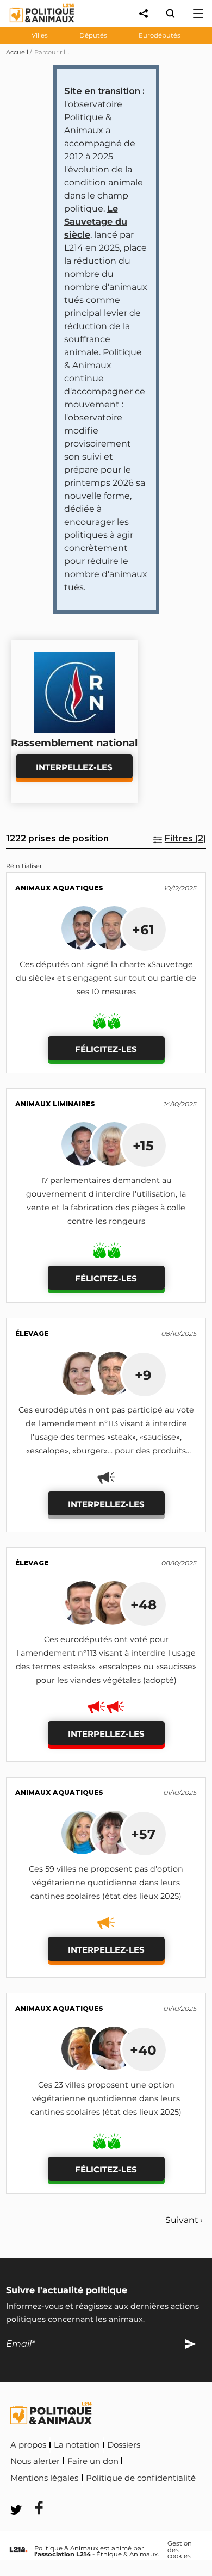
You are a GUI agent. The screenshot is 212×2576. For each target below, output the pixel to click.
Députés (93, 35)
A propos (28, 2445)
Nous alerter (35, 2461)
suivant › (184, 2220)
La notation (77, 2445)
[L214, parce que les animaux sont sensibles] (18, 2550)
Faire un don (93, 2461)
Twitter (82, 2493)
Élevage (32, 1333)
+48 (144, 1605)
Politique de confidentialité (141, 2478)
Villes (40, 35)
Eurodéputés (160, 35)
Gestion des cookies (180, 2550)
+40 (143, 2050)
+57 (143, 1834)
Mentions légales (44, 2478)
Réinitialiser (24, 866)
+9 (143, 1375)
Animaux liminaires (55, 1104)
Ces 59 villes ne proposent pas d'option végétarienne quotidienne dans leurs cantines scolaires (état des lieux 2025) (106, 1883)
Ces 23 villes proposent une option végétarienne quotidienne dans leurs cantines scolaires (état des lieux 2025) (106, 2098)
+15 (143, 1145)
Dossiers (124, 2445)
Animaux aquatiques (59, 888)
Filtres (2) (185, 838)
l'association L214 (63, 2554)
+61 (143, 930)
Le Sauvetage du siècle (96, 222)
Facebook (32, 2493)
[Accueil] (33, 25)
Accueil (17, 52)
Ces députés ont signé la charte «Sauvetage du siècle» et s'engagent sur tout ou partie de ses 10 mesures (106, 978)
